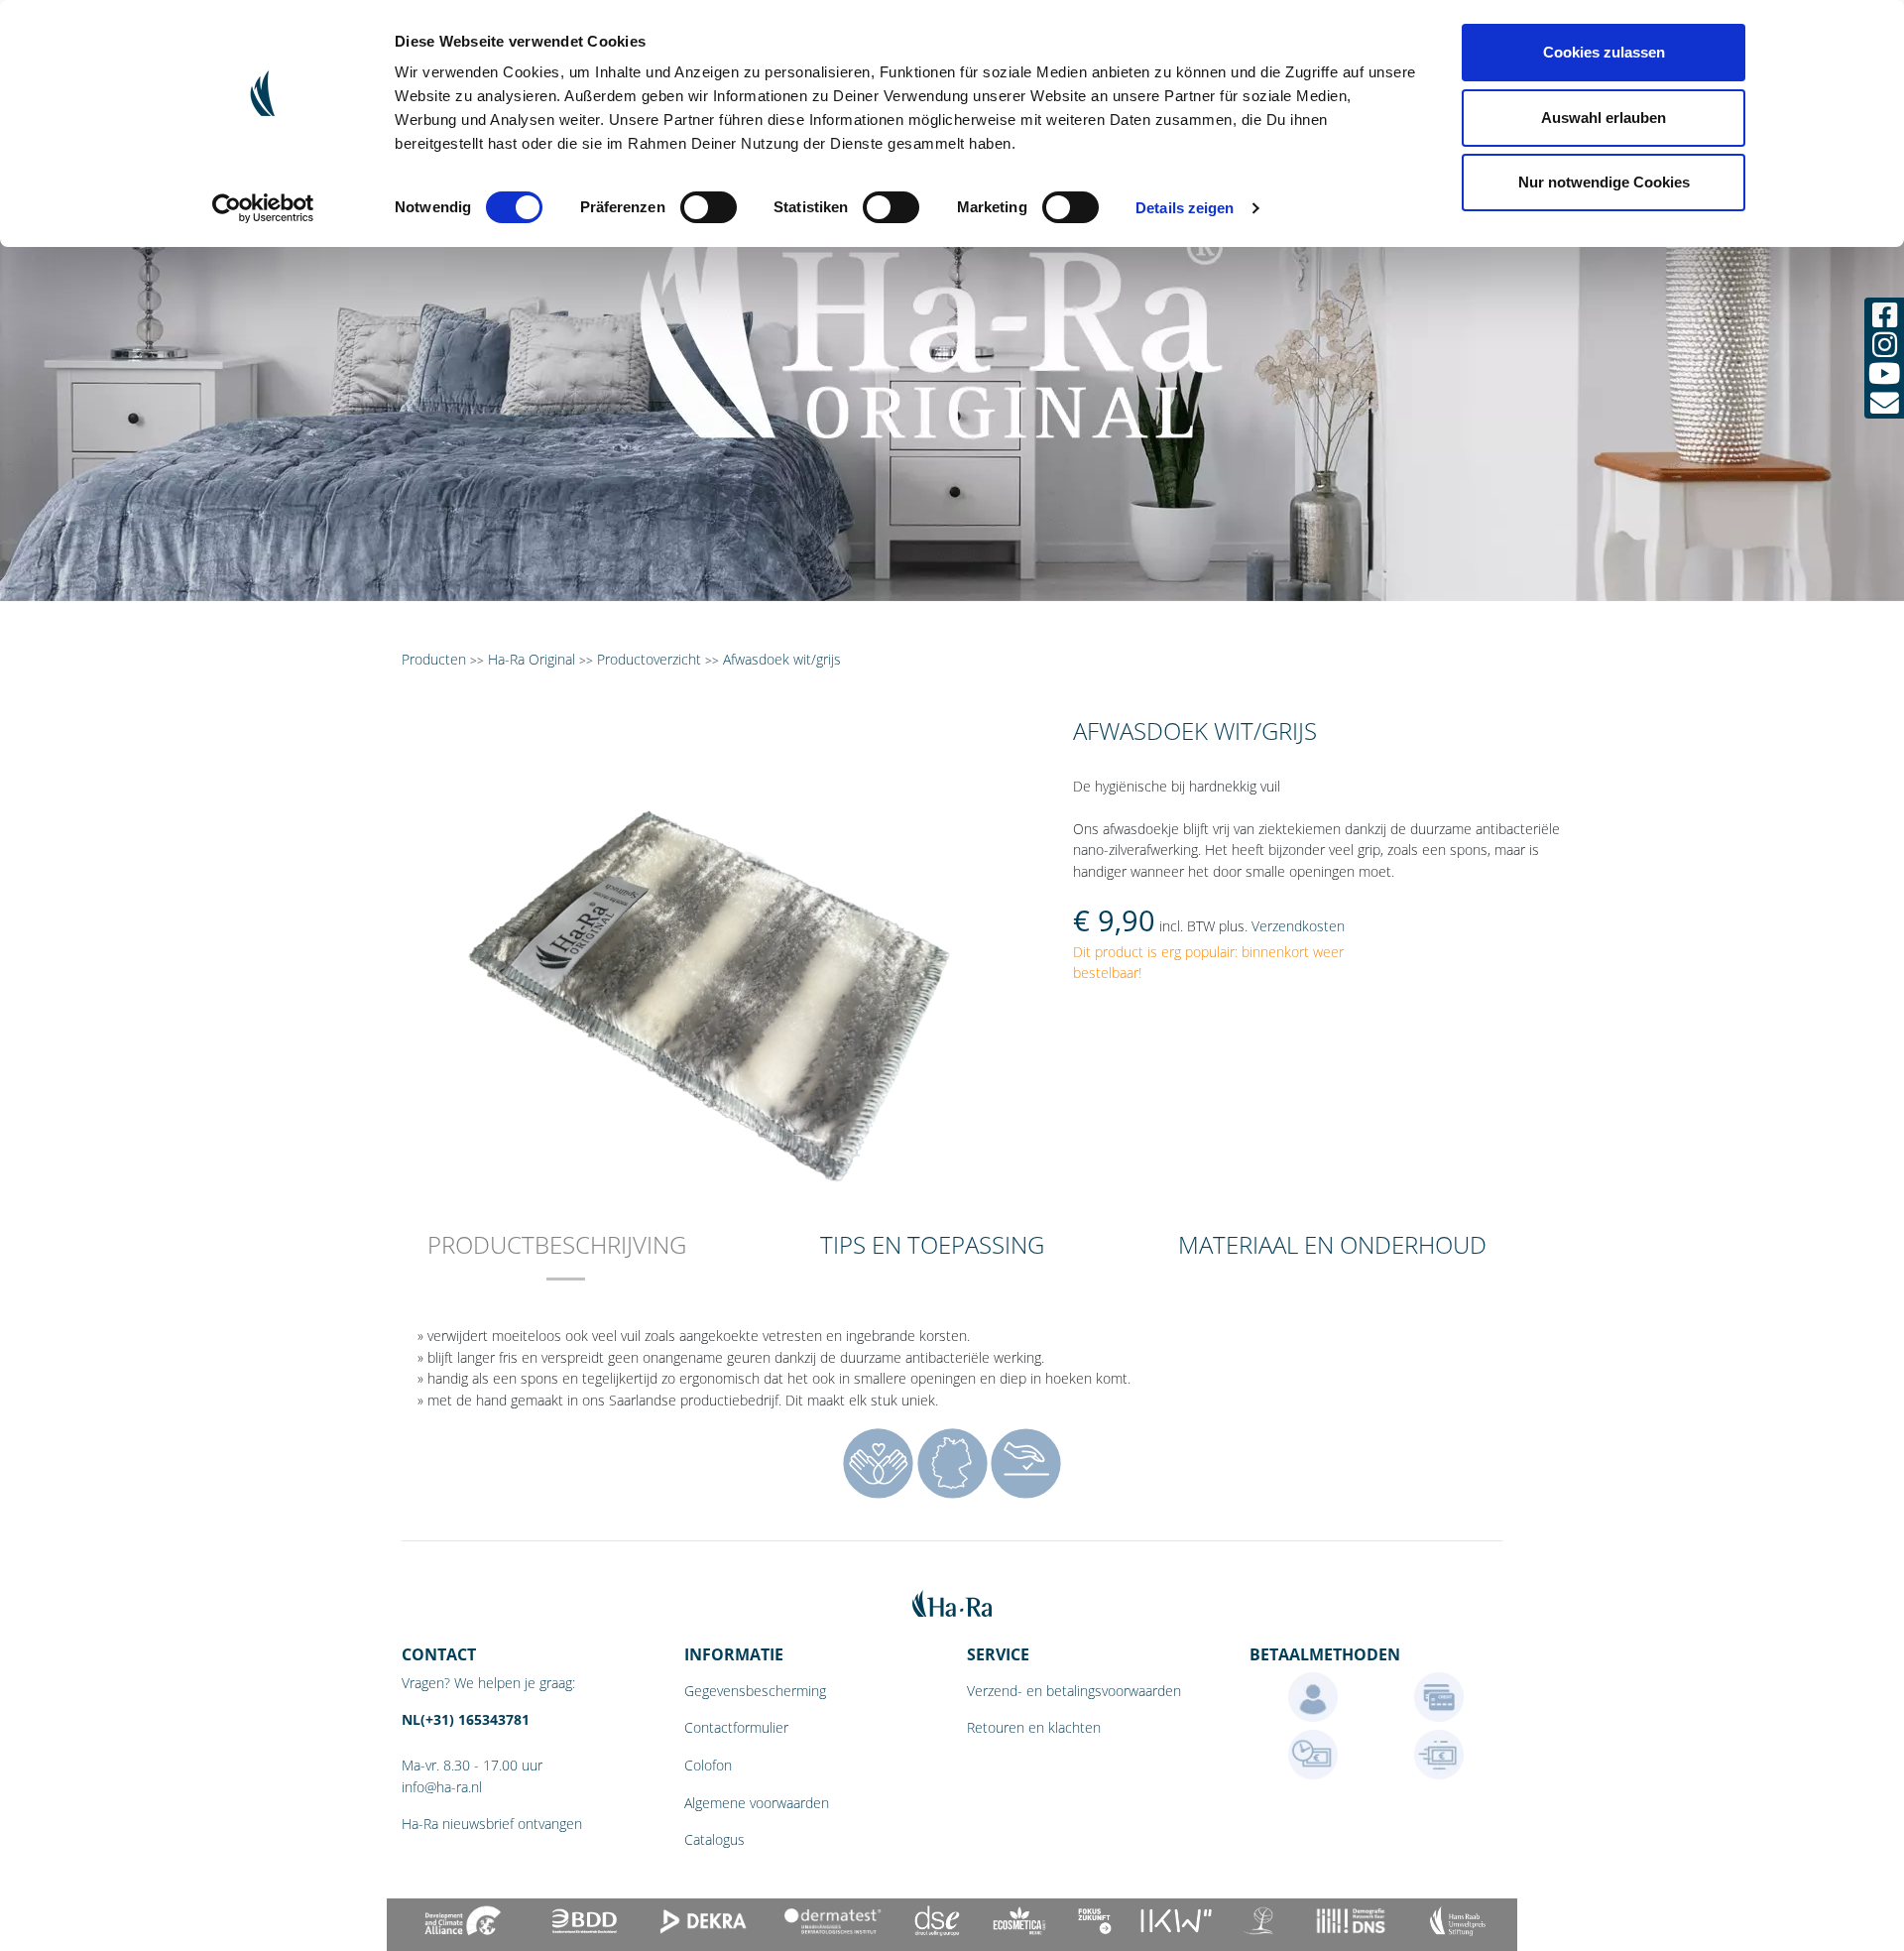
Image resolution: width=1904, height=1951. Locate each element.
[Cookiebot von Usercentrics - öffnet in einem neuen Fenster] (263, 208)
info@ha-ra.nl (442, 1787)
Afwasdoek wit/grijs (782, 659)
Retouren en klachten (1034, 1727)
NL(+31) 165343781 (466, 1719)
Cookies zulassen (1604, 52)
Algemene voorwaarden (757, 1803)
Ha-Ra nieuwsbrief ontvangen (492, 1824)
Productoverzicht (649, 659)
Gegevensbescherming (755, 1691)
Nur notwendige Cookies (1604, 182)
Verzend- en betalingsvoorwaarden (1074, 1691)
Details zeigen (1185, 208)
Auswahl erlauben (1604, 118)
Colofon (708, 1765)
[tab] (557, 1258)
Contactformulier (736, 1727)
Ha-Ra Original (534, 659)
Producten (434, 659)
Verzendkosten (1298, 926)
